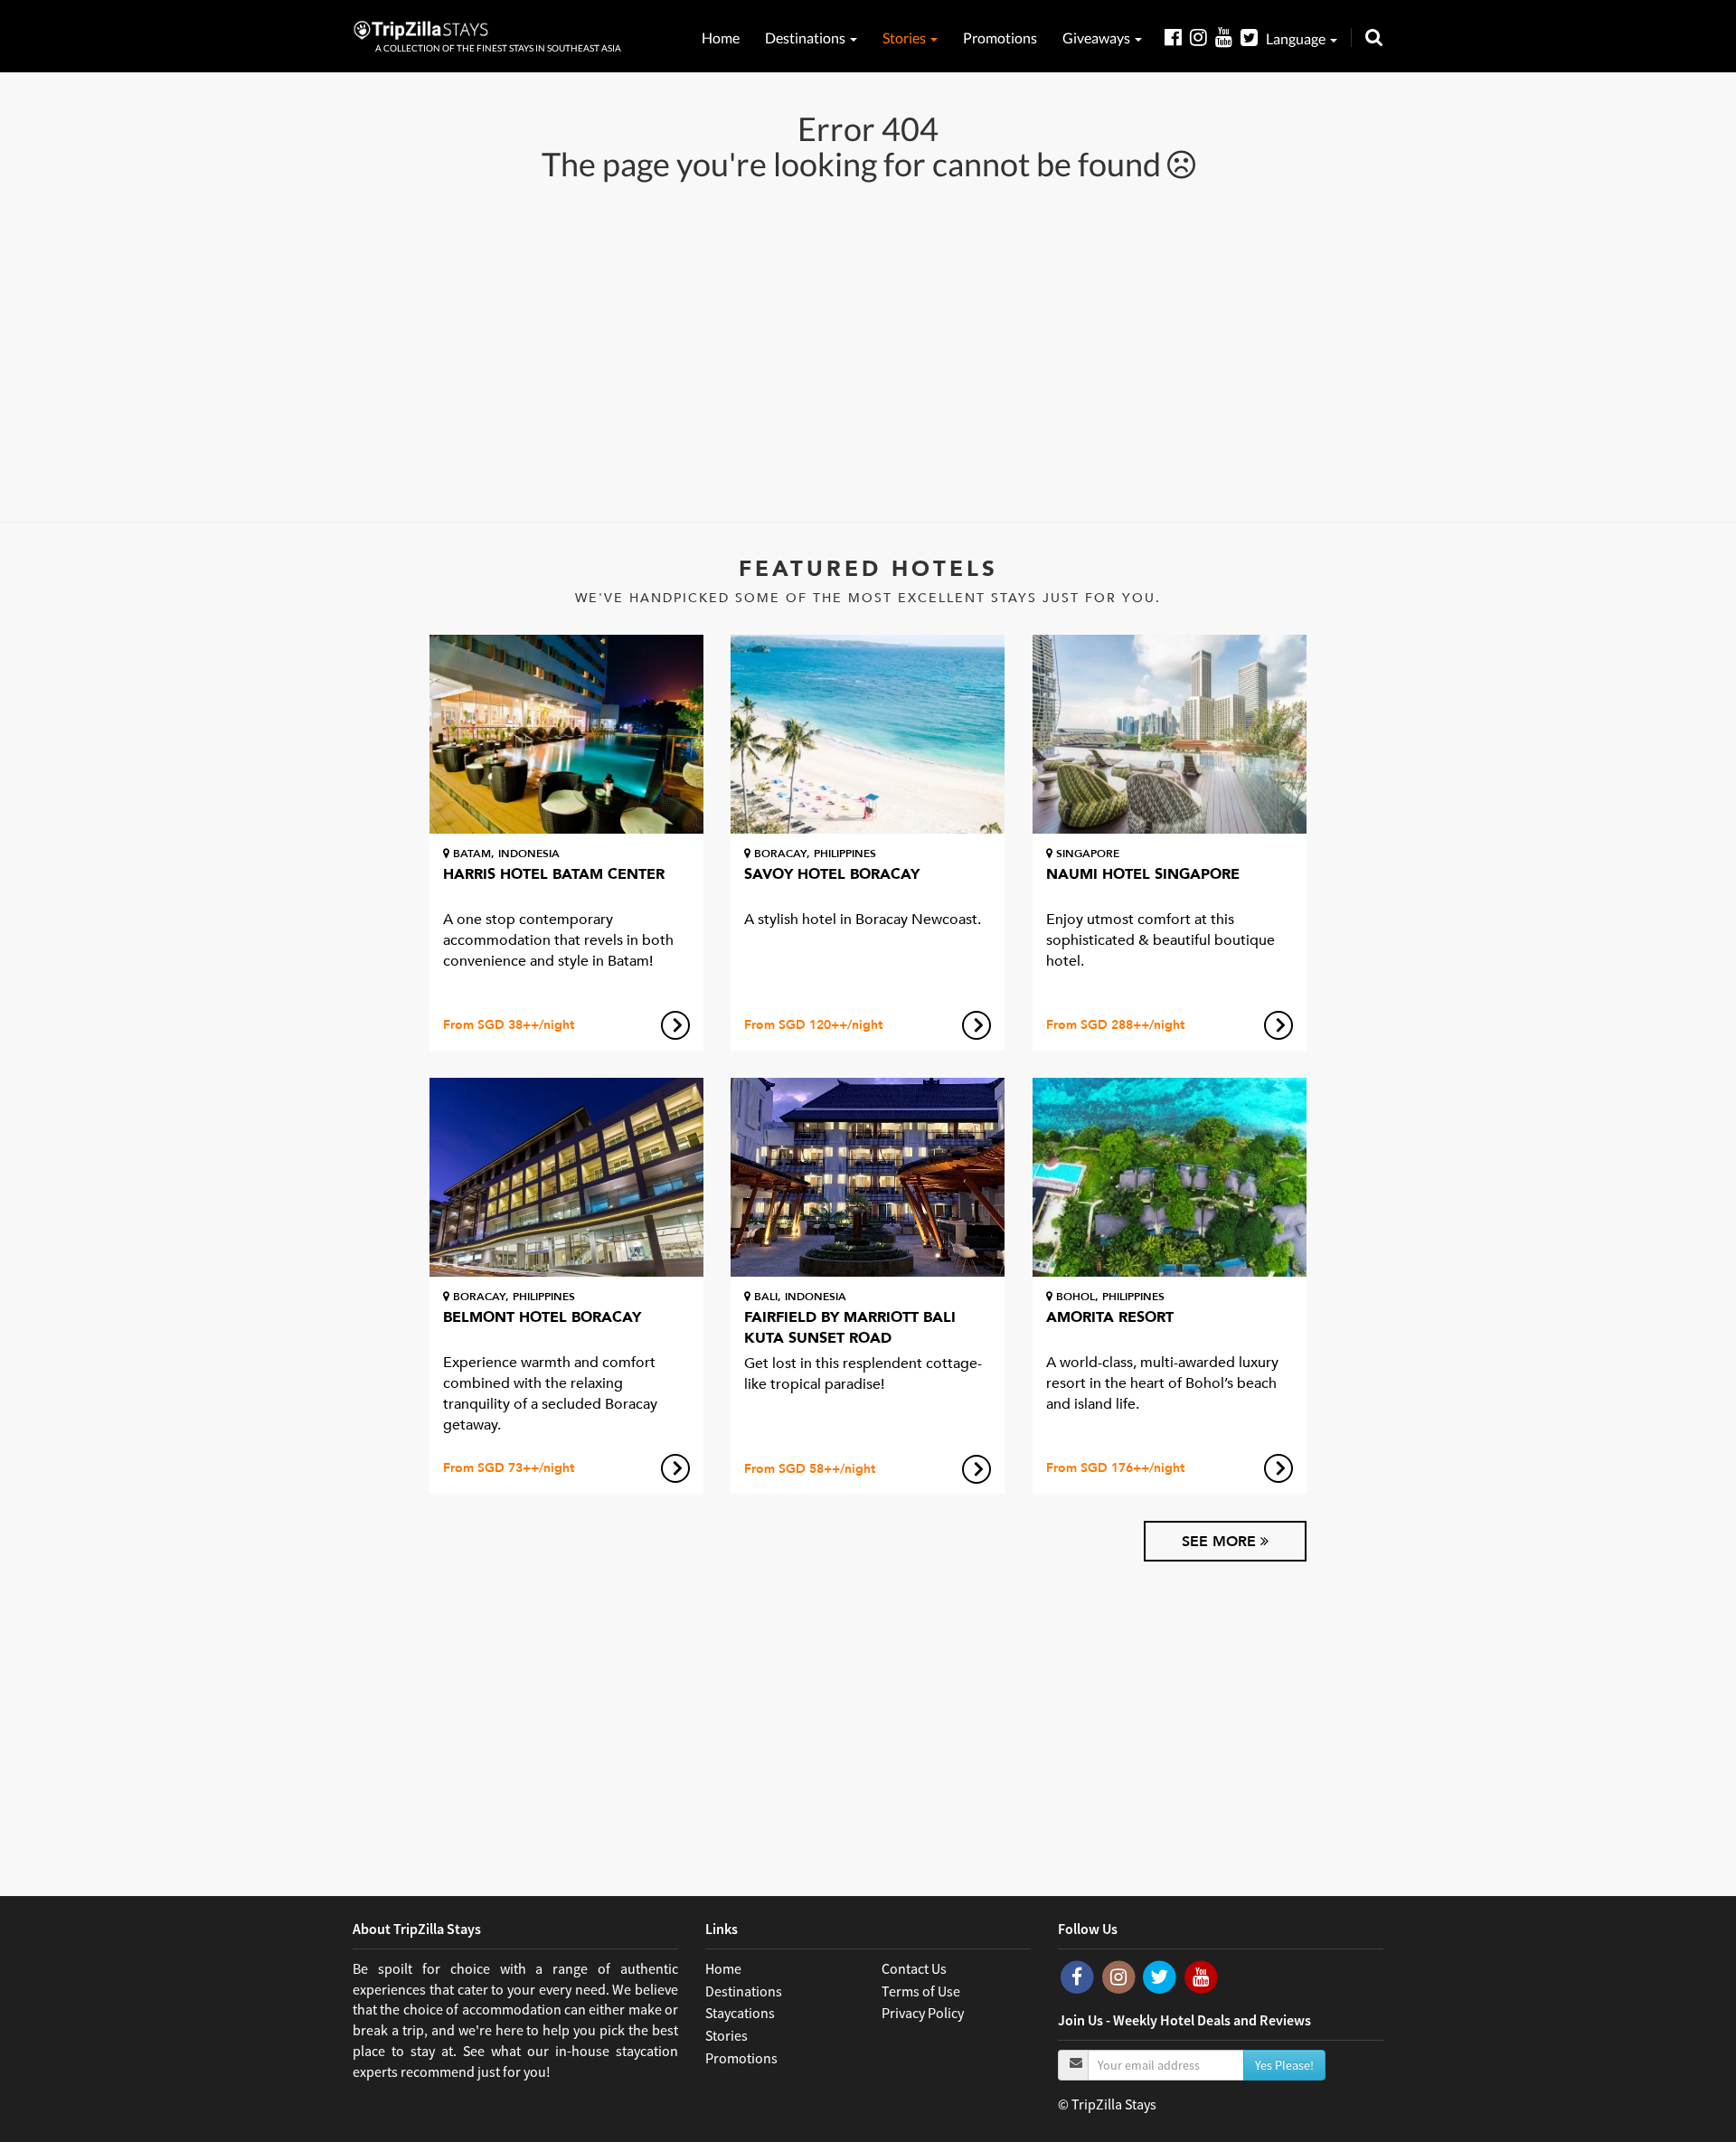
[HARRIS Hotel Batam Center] (566, 734)
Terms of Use (921, 1991)
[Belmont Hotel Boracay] (566, 1177)
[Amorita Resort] (1170, 1177)
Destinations (807, 38)
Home (721, 38)
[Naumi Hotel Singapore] (1170, 734)
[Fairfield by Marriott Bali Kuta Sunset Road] (868, 1177)
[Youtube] (1228, 37)
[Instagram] (1203, 37)
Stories (906, 38)
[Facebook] (1177, 37)
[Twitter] (1253, 37)
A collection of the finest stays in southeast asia (498, 48)
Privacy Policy (923, 2013)
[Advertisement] (868, 350)
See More (1221, 1542)
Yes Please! (1284, 2065)
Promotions (1000, 38)
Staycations (740, 2013)
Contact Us (914, 1968)
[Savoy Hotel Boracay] (868, 734)
